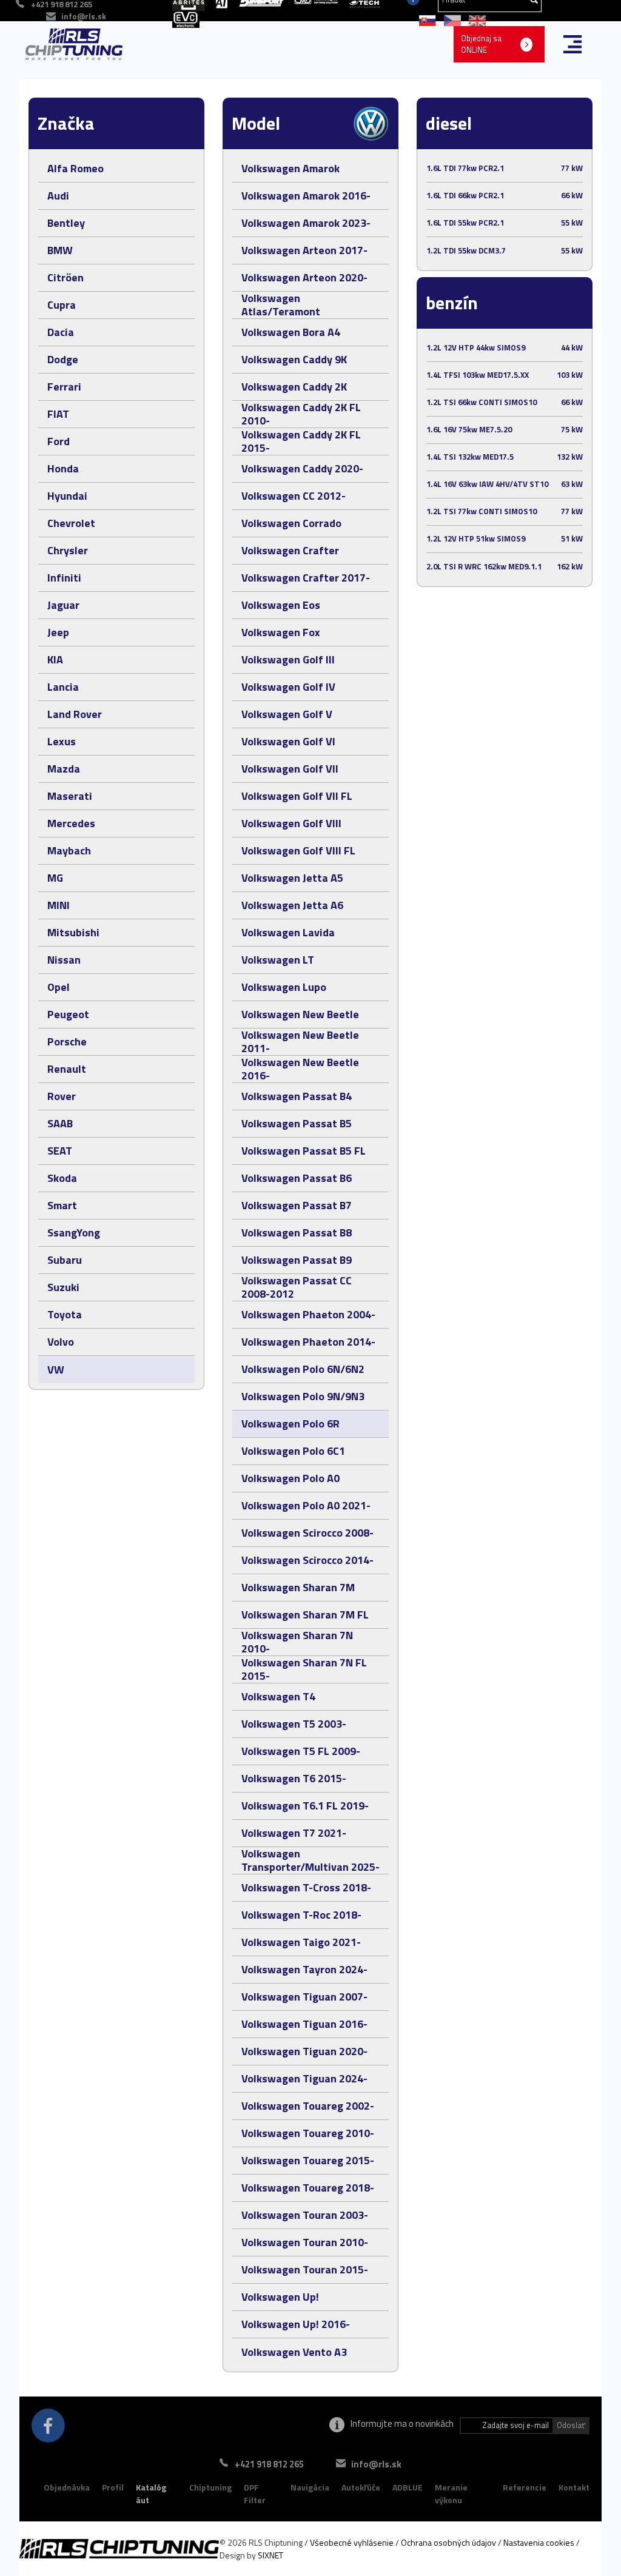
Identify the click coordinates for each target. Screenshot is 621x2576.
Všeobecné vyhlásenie (352, 2542)
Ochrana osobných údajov (448, 2542)
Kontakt (574, 2487)
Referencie (525, 2487)
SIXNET (270, 2555)
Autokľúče (361, 2487)
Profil (113, 2487)
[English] (474, 19)
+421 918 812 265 (269, 2464)
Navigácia (310, 2487)
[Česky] (450, 19)
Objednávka (67, 2487)
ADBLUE (408, 2487)
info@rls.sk (84, 16)
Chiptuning (210, 2487)
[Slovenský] (425, 19)
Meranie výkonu (451, 2494)
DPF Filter (255, 2494)
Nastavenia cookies (539, 2542)
